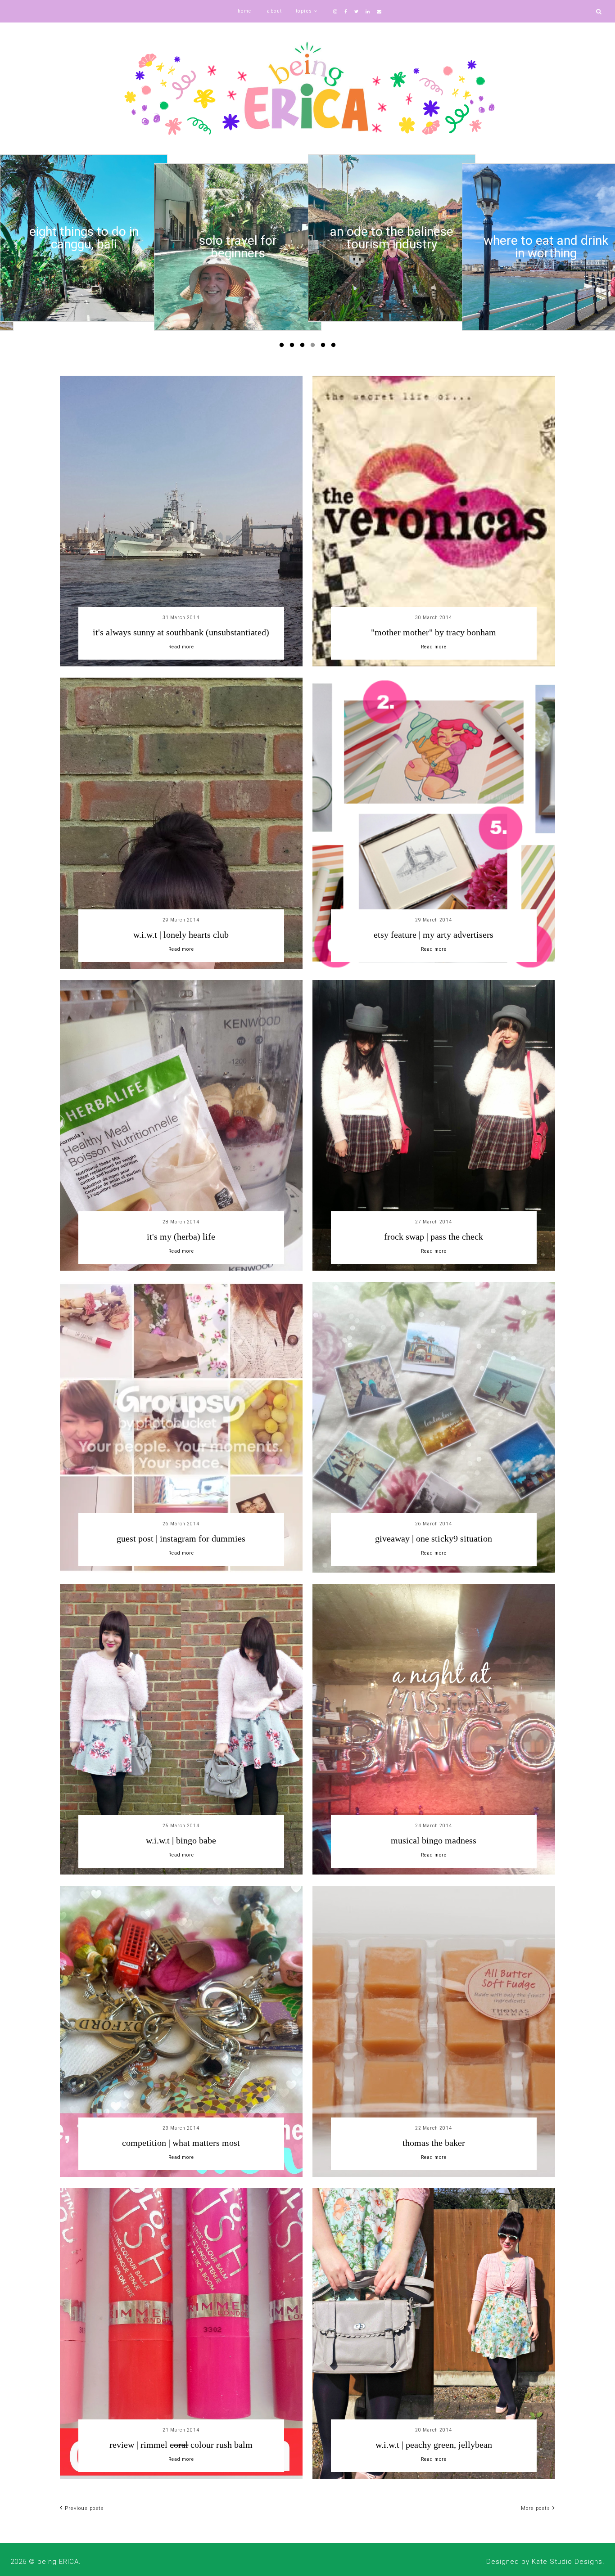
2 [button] (294, 347)
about (275, 11)
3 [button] (304, 347)
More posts (536, 2508)
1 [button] (283, 347)
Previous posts (84, 2508)
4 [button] (314, 347)
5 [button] (325, 347)
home (245, 11)
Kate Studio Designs (567, 2562)
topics (304, 11)
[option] (84, 247)
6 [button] (335, 347)
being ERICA (58, 2562)
